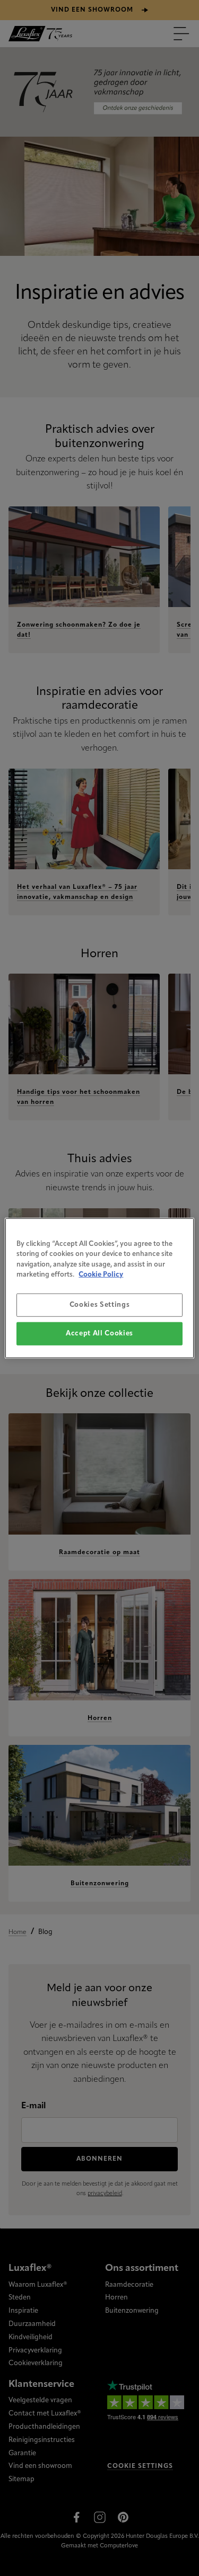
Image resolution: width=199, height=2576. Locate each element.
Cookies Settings (99, 1304)
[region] (99, 1288)
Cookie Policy (101, 1275)
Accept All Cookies (99, 1334)
